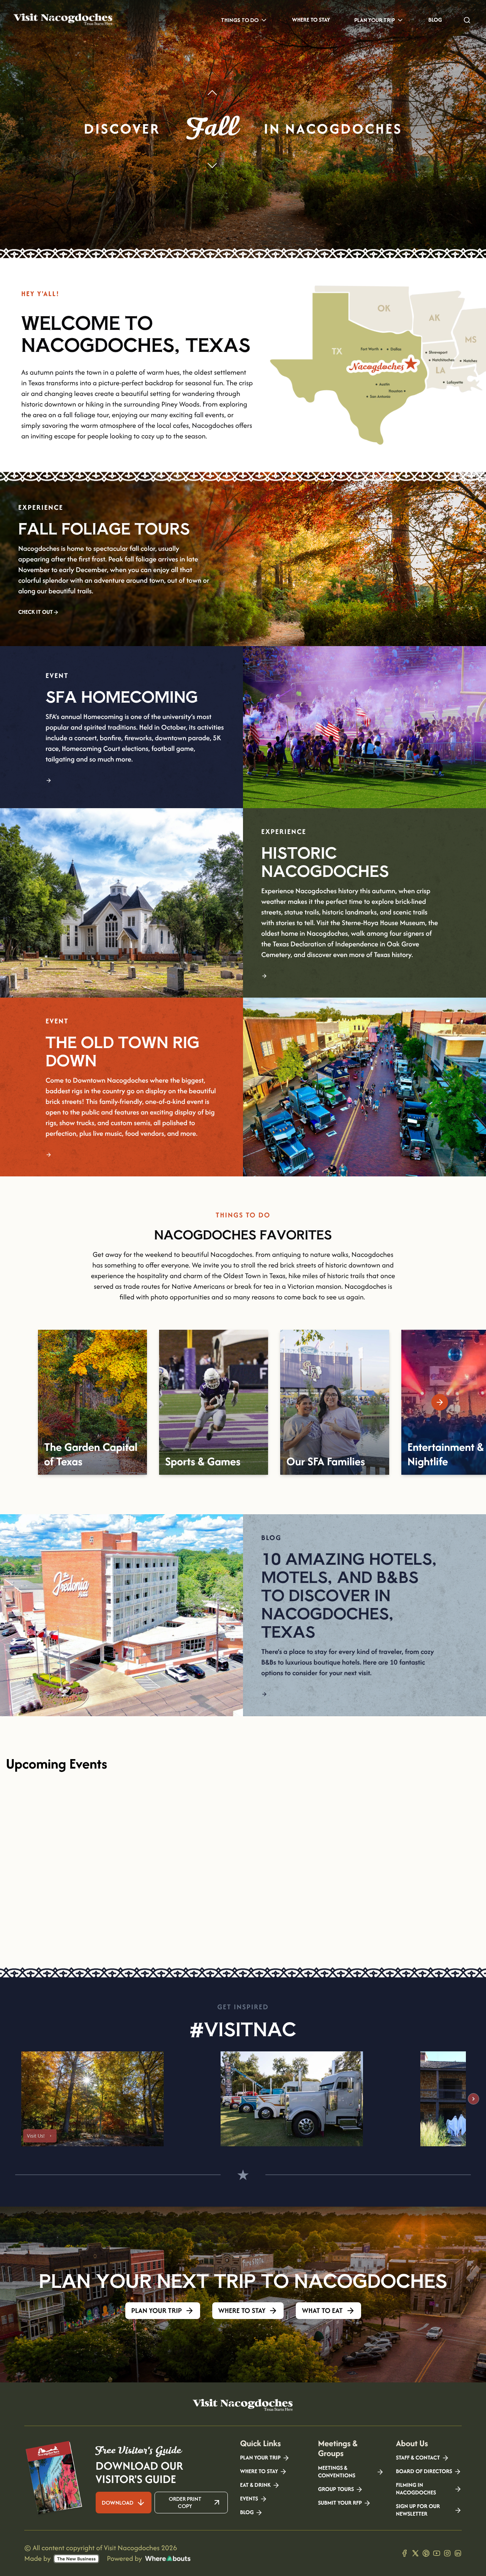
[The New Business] (76, 2559)
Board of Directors (424, 2472)
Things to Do (240, 20)
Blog (435, 20)
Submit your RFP (340, 2503)
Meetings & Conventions (336, 2472)
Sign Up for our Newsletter (418, 2510)
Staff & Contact (418, 2458)
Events (249, 2499)
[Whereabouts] (168, 2559)
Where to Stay (311, 20)
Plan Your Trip (375, 20)
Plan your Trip (260, 2458)
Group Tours (336, 2489)
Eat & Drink (255, 2485)
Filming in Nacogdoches (416, 2489)
